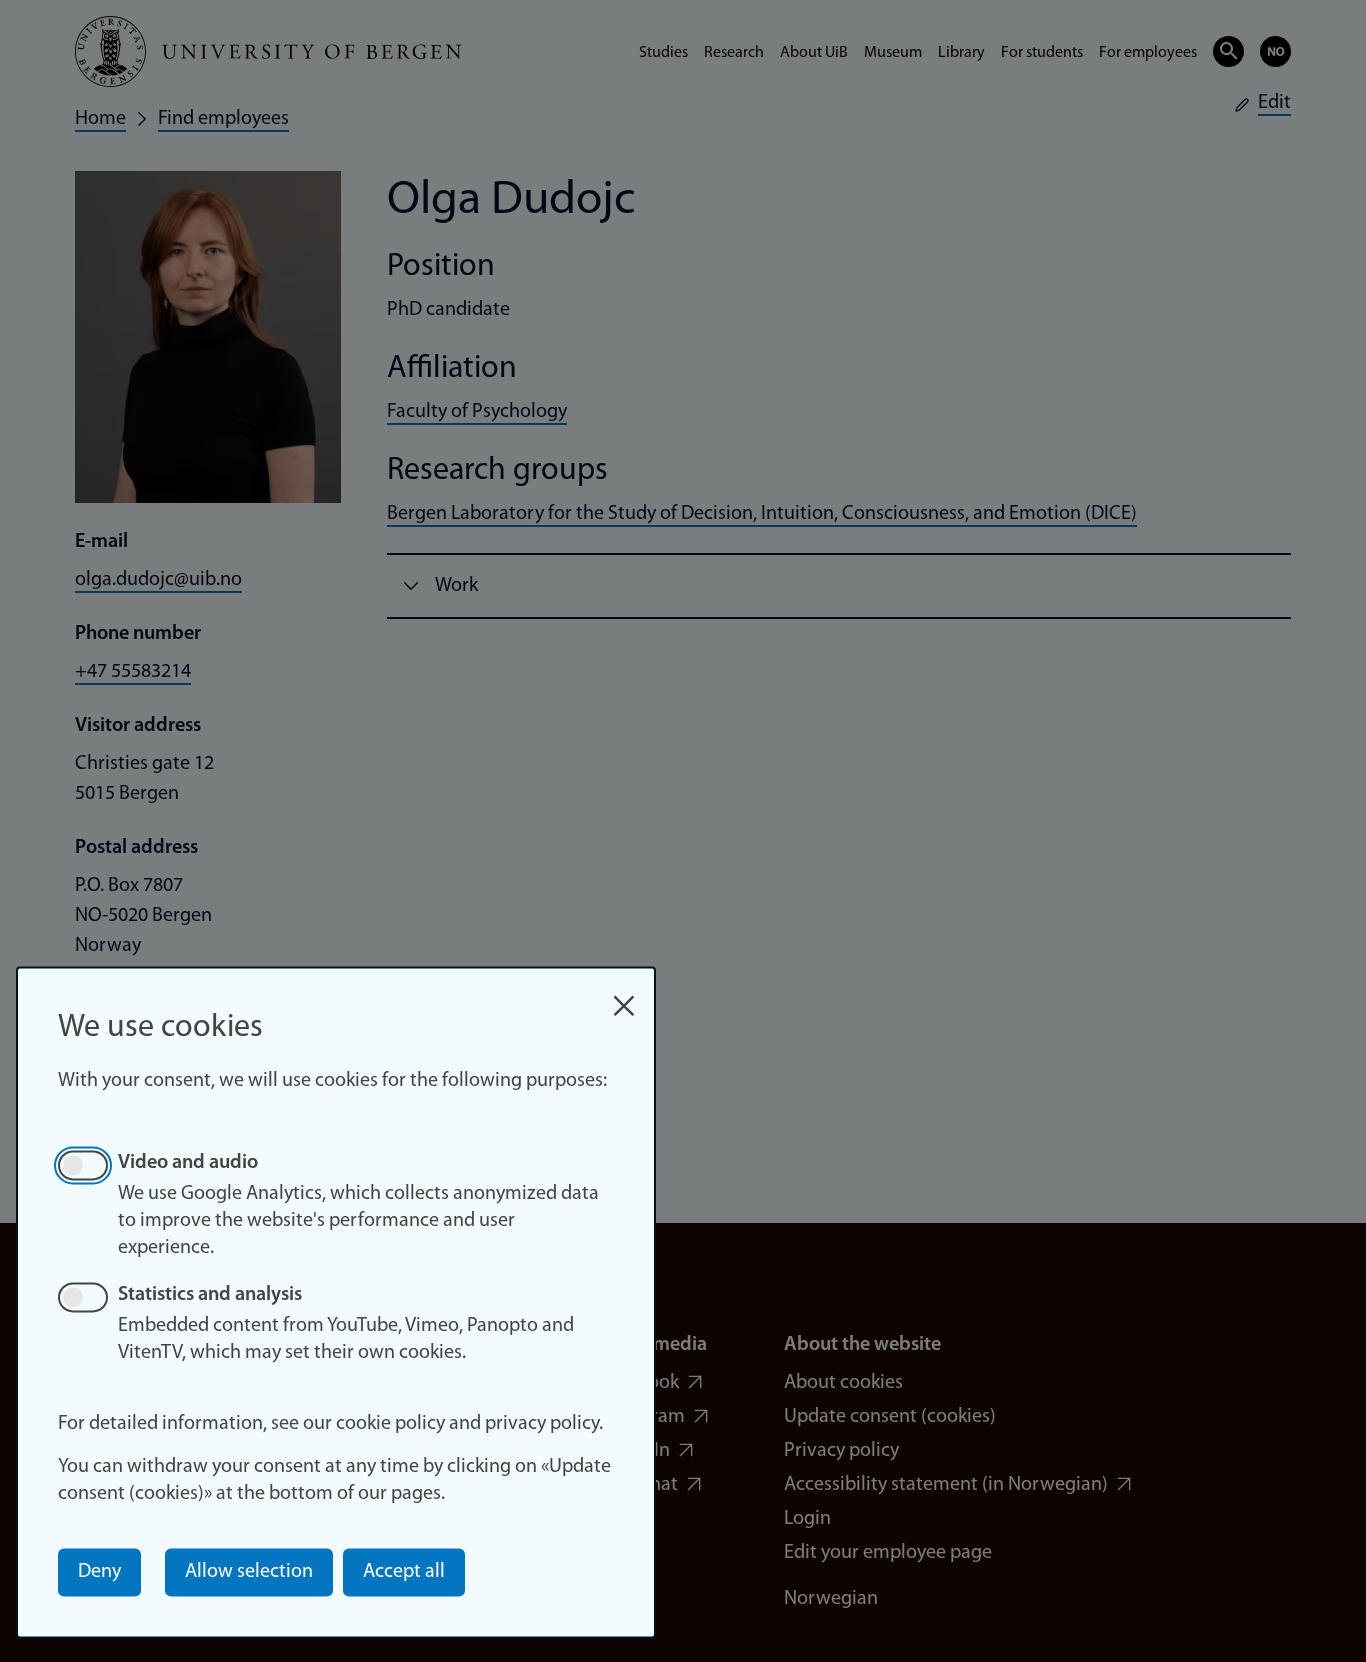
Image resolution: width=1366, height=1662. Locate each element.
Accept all (404, 1572)
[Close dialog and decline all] (624, 995)
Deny (99, 1572)
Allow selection (249, 1572)
